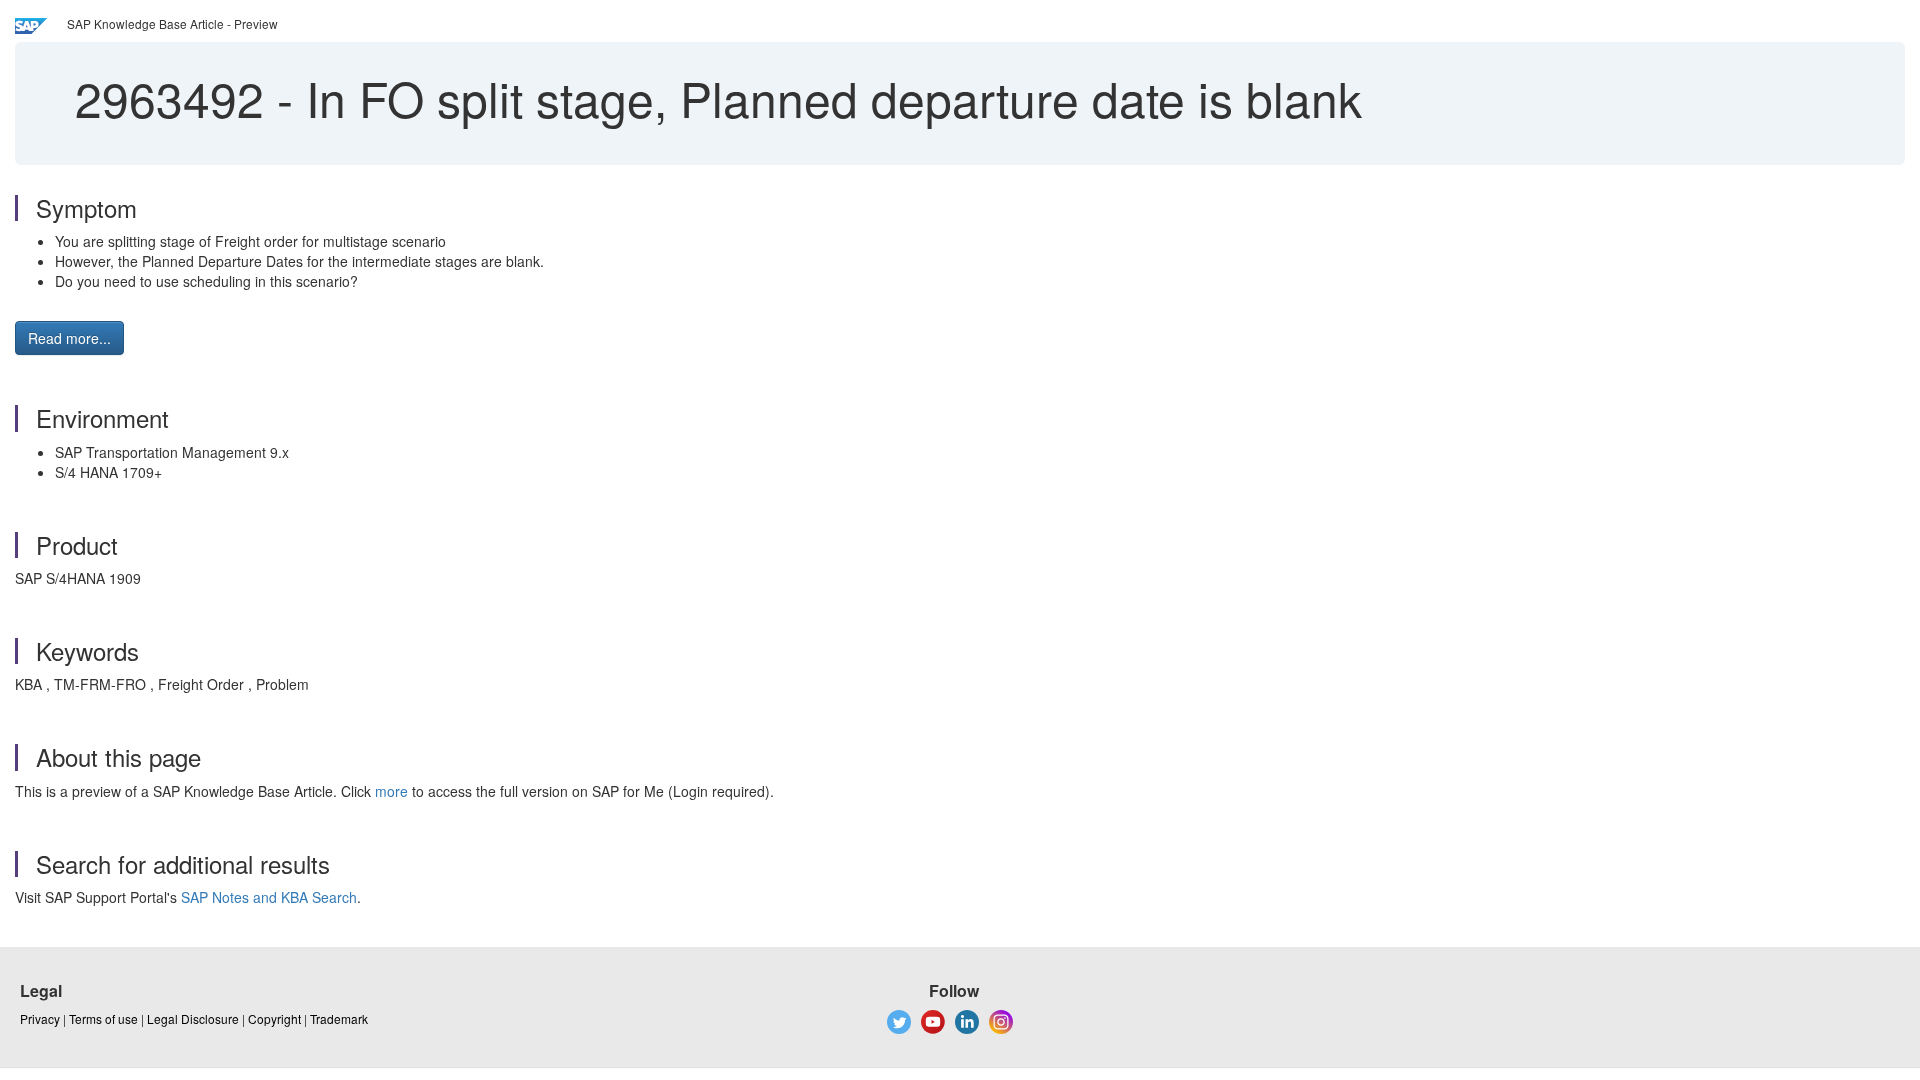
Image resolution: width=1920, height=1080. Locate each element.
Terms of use (103, 1018)
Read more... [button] (69, 338)
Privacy (40, 1018)
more (391, 791)
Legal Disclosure (193, 1018)
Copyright (274, 1018)
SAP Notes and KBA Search (269, 897)
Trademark (339, 1018)
